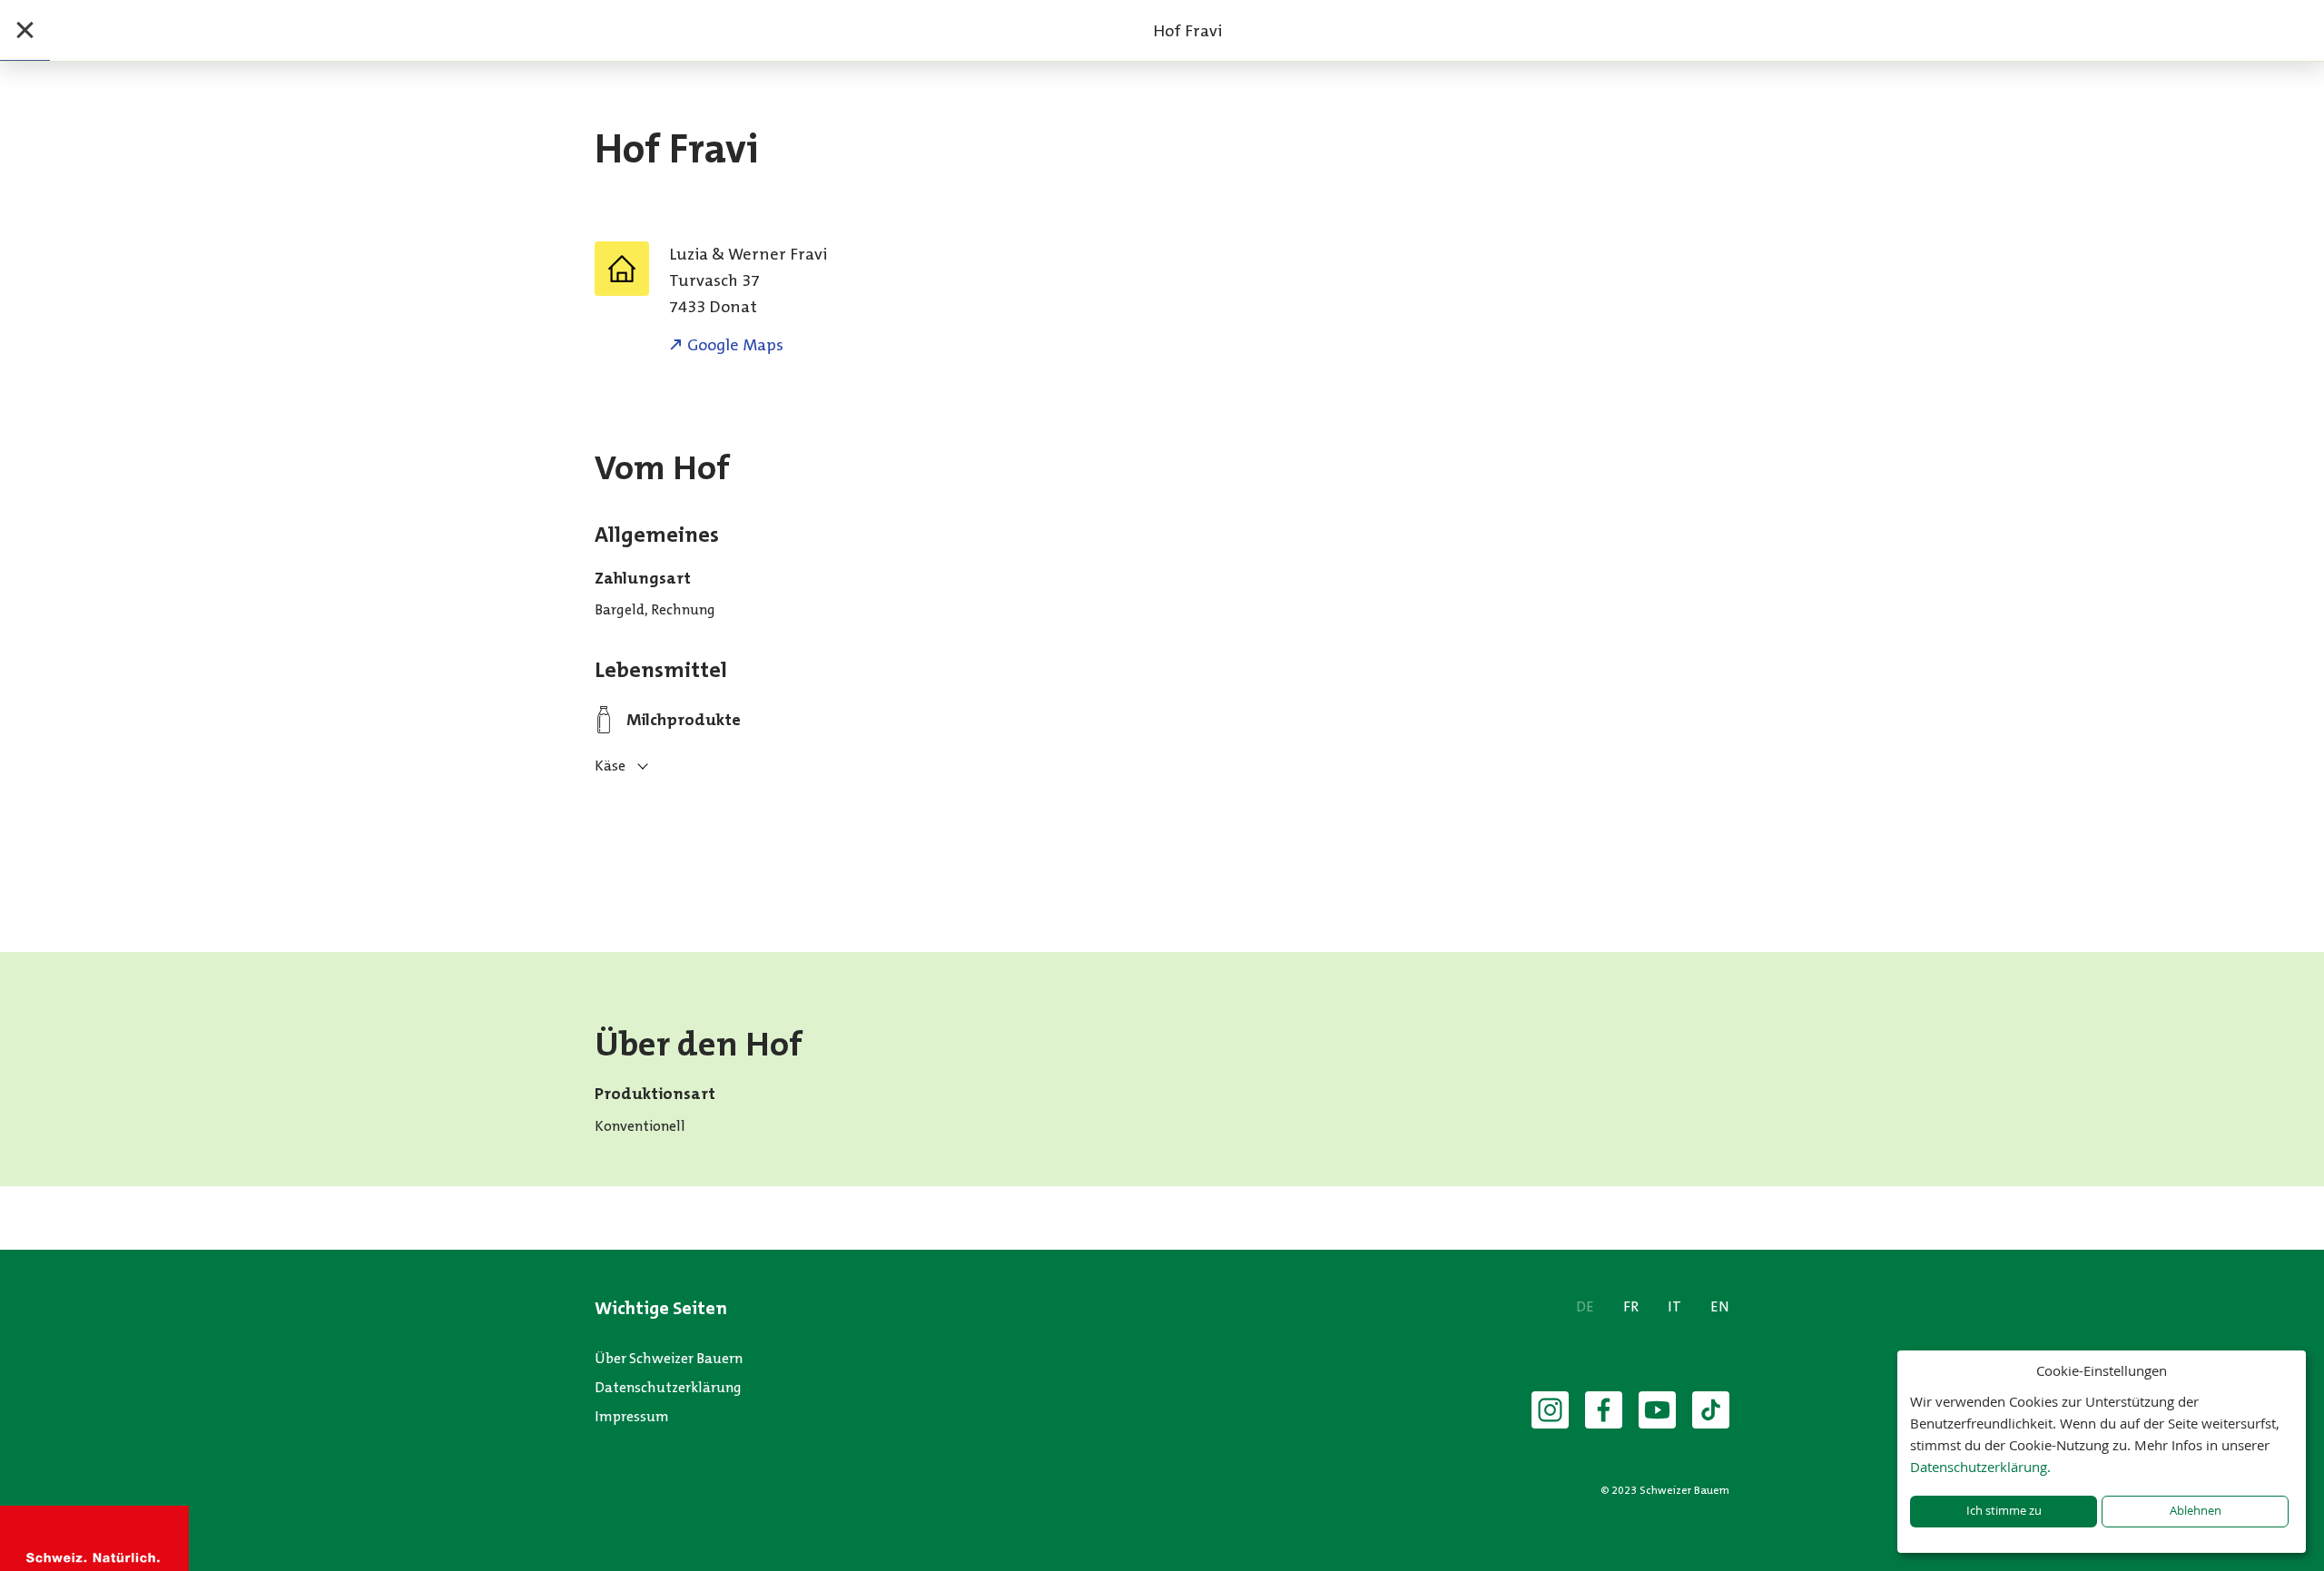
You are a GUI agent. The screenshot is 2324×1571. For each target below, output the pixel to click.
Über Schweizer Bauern (669, 1358)
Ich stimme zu (2004, 1511)
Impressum (632, 1416)
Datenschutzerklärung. (1980, 1467)
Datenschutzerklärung (668, 1387)
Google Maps (735, 345)
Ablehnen (2196, 1511)
